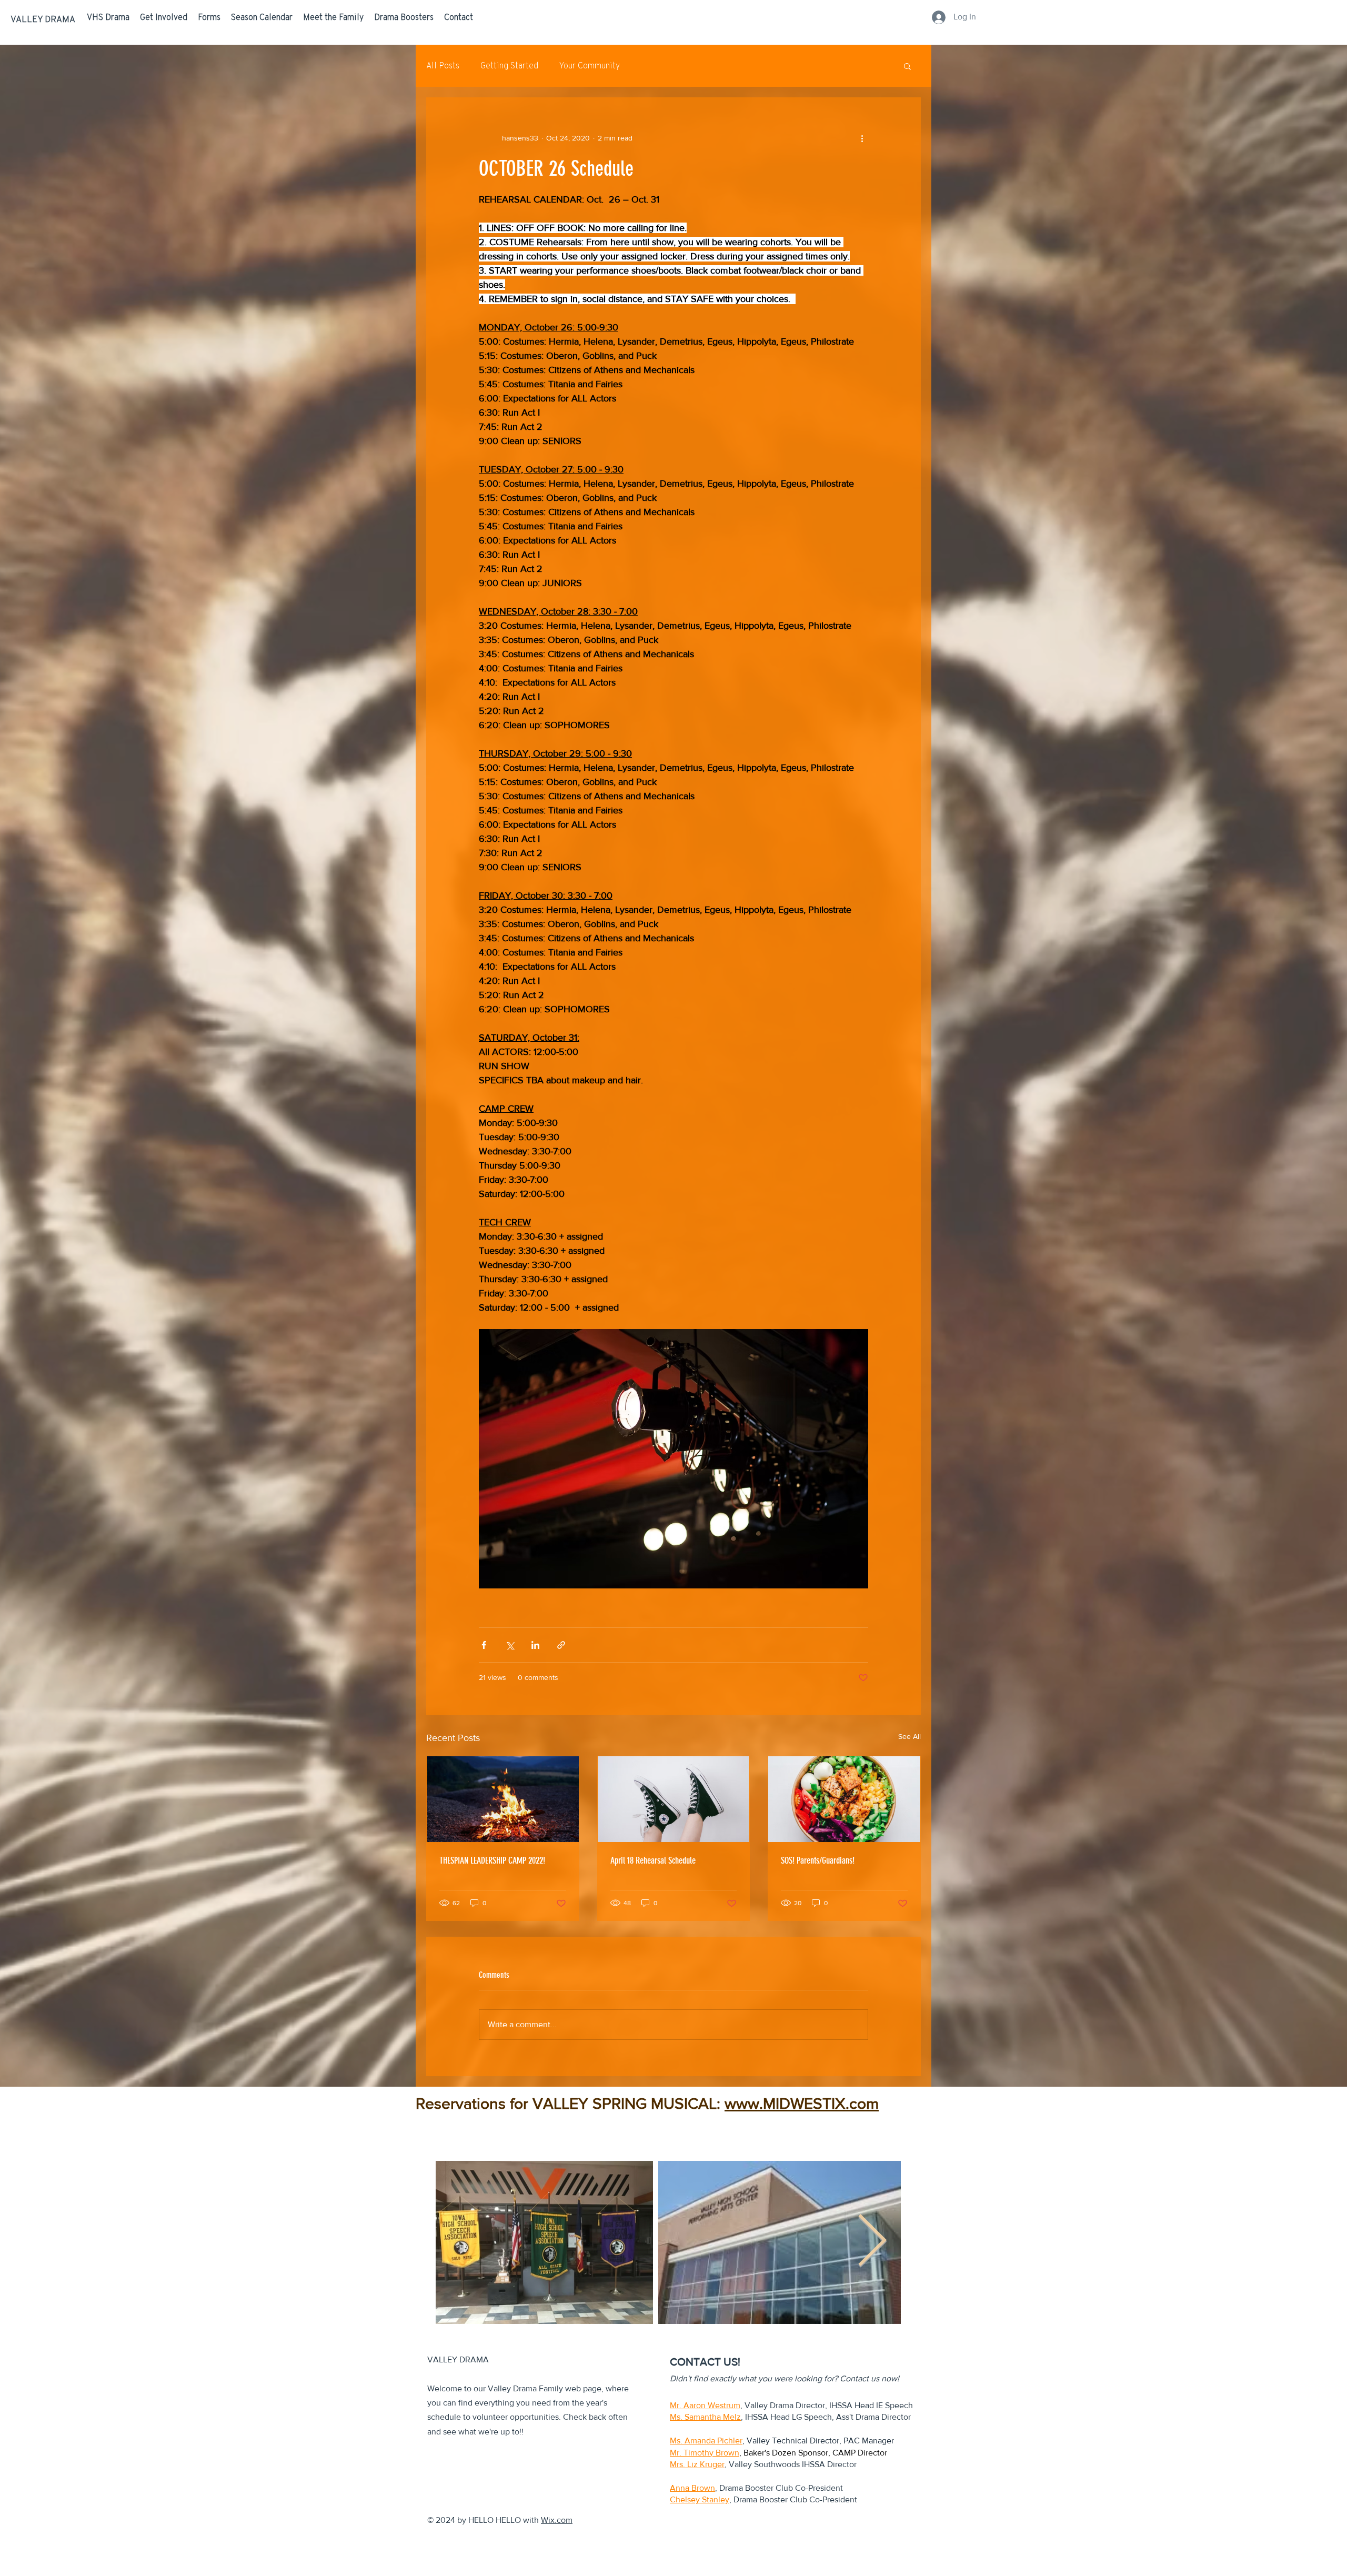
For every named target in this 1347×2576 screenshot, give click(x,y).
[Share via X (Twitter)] (510, 1645)
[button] (907, 66)
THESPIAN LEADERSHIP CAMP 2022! (492, 1860)
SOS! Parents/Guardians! (818, 1860)
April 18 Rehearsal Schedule (653, 1860)
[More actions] (862, 138)
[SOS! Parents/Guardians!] (844, 1799)
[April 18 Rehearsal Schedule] (674, 1799)
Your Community (590, 66)
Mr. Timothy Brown (705, 2453)
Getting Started (509, 66)
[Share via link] (561, 1645)
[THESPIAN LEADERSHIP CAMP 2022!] (503, 1799)
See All (909, 1736)
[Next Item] (872, 2242)
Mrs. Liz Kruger (697, 2464)
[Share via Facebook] (484, 1645)
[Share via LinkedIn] (535, 1645)
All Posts (443, 66)
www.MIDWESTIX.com (802, 2104)
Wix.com (557, 2520)
